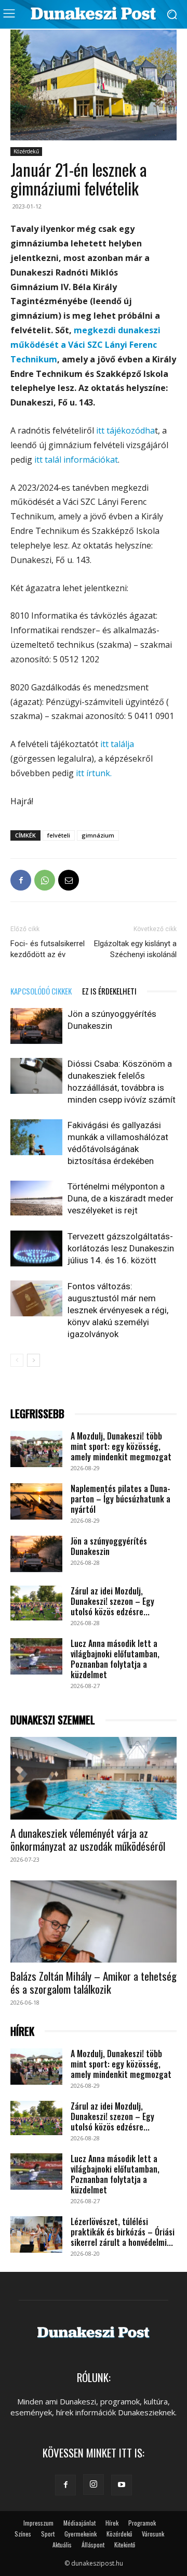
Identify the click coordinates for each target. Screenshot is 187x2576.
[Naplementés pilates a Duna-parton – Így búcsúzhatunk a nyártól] (36, 1501)
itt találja (117, 744)
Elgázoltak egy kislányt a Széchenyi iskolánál (135, 949)
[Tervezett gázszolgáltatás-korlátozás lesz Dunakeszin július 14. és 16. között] (36, 1248)
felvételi (59, 835)
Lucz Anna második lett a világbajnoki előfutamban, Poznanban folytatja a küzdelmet (115, 1659)
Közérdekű (26, 151)
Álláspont (93, 2545)
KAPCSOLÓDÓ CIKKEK (41, 991)
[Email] (69, 880)
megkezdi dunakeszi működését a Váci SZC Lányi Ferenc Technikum (85, 345)
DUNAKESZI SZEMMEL (53, 1720)
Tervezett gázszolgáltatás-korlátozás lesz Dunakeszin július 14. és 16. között (121, 1248)
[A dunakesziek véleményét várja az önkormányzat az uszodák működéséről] (94, 1778)
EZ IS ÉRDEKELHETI (109, 991)
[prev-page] (17, 1360)
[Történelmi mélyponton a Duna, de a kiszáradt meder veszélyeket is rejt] (36, 1198)
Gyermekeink (81, 2534)
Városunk (153, 2534)
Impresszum (38, 2523)
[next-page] (34, 1360)
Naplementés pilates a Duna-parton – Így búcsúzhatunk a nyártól (121, 1499)
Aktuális (62, 2545)
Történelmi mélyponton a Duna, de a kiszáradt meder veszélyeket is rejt (121, 1198)
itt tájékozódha (125, 430)
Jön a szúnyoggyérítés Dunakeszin (109, 1546)
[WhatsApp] (45, 880)
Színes (23, 2534)
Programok (142, 2523)
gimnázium (98, 835)
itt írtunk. (93, 773)
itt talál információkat (76, 460)
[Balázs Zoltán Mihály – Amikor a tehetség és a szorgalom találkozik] (94, 1921)
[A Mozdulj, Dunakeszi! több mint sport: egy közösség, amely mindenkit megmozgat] (36, 1449)
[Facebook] (21, 880)
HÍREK (22, 2031)
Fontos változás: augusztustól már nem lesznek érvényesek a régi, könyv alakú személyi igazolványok (118, 1310)
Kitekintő (125, 2545)
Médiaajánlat (79, 2523)
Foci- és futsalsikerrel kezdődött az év (48, 949)
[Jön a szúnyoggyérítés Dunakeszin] (36, 1026)
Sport (48, 2534)
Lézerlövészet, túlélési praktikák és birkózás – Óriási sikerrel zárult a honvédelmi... (123, 2232)
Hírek (112, 2523)
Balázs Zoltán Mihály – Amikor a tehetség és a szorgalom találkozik (94, 1982)
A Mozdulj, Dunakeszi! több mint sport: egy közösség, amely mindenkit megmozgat (121, 1446)
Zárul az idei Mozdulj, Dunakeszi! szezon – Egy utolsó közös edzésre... (112, 1601)
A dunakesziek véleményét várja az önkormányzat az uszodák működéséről (88, 1839)
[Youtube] (122, 2485)
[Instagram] (94, 2485)
